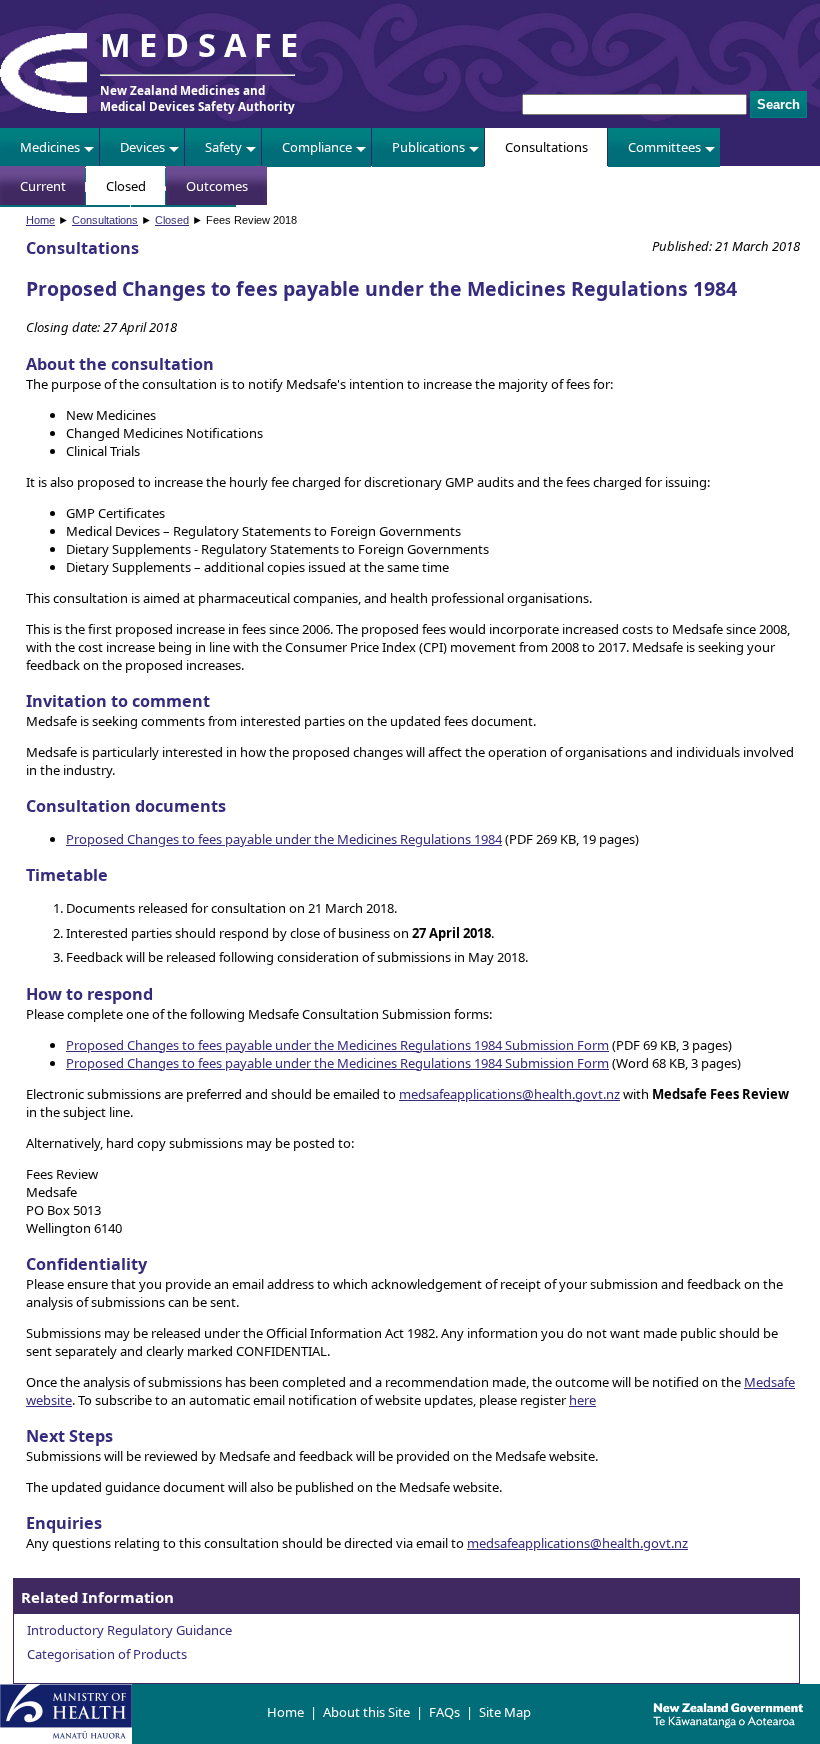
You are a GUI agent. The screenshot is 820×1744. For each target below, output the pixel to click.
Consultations (546, 147)
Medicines (50, 147)
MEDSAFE (203, 44)
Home (40, 220)
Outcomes (217, 186)
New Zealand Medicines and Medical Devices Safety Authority (197, 98)
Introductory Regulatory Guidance (129, 1630)
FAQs (444, 1712)
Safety (223, 147)
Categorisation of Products (107, 1654)
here (582, 1400)
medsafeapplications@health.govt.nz (509, 1094)
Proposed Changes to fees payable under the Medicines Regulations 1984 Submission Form (337, 1045)
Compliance (317, 147)
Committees (664, 147)
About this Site (366, 1712)
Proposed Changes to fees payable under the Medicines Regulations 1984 (284, 839)
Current (43, 186)
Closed (126, 186)
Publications (428, 147)
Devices (142, 147)
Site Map (505, 1712)
